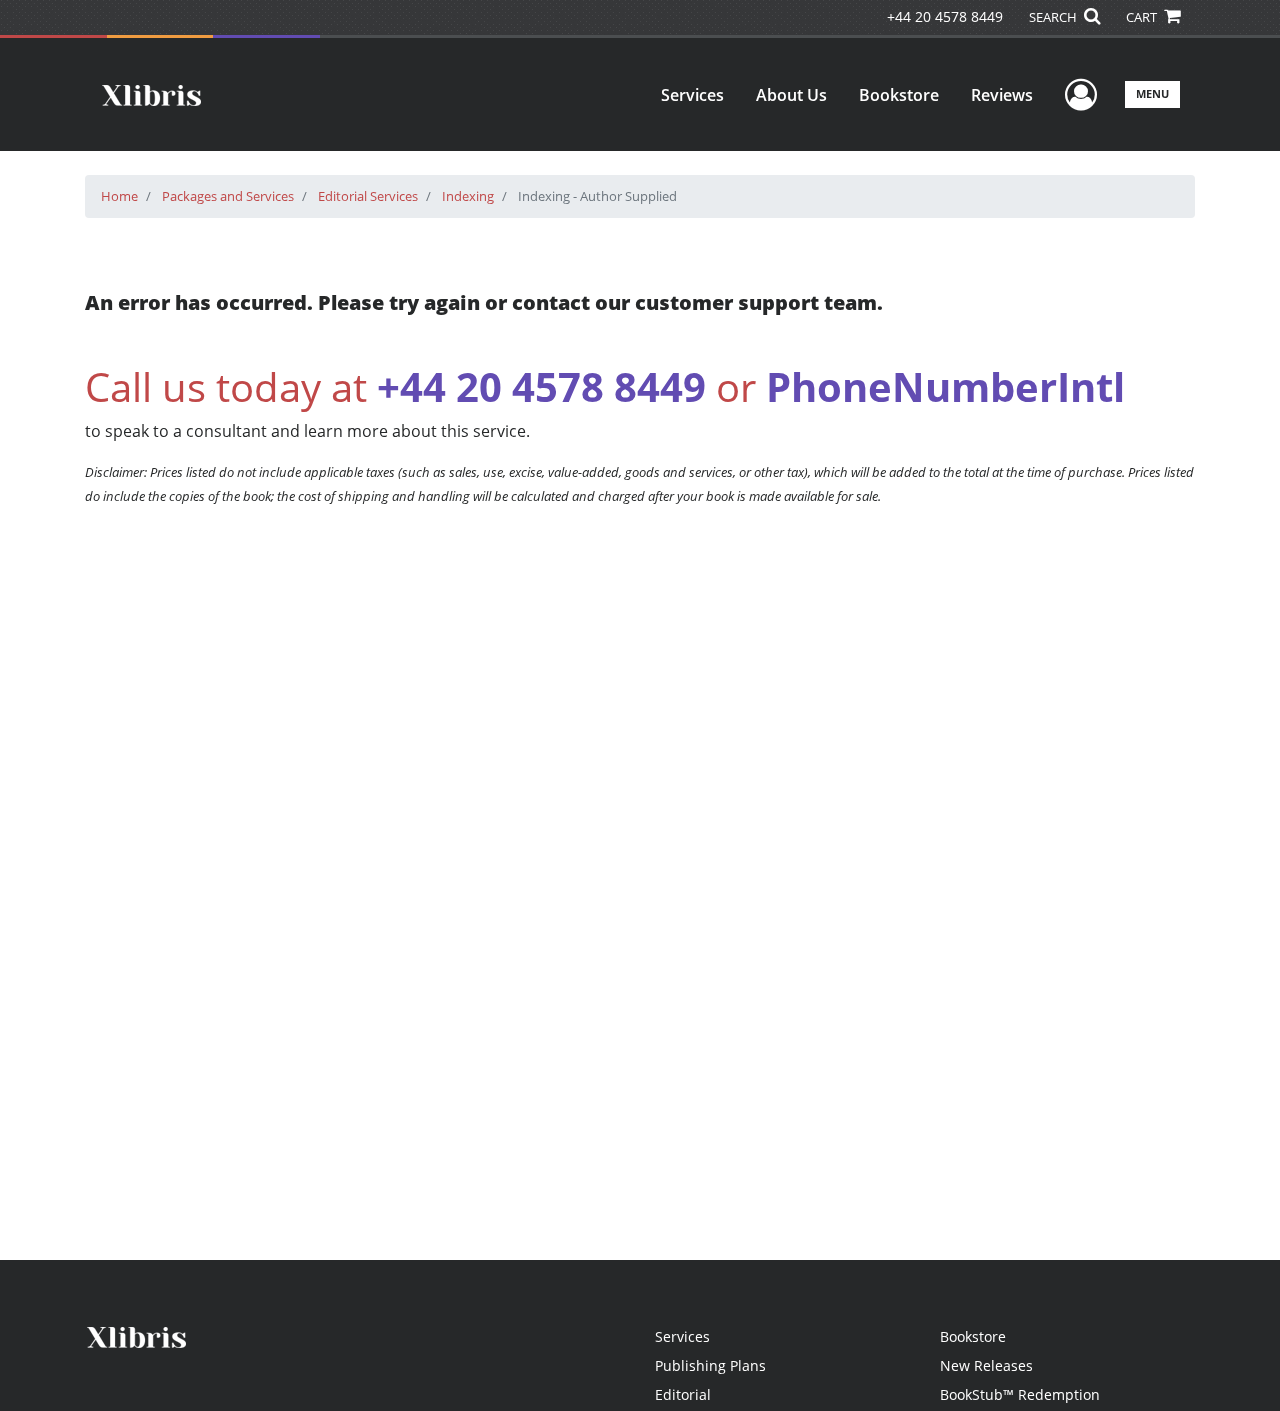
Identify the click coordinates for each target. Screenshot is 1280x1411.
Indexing (468, 196)
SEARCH (1054, 17)
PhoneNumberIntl (945, 386)
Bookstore (899, 95)
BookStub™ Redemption (1020, 1394)
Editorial (683, 1394)
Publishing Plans (710, 1365)
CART (1143, 17)
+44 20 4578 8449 (945, 16)
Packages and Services (228, 196)
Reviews (1002, 95)
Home (119, 196)
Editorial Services (368, 196)
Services (692, 95)
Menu (1152, 93)
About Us (791, 95)
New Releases (986, 1365)
